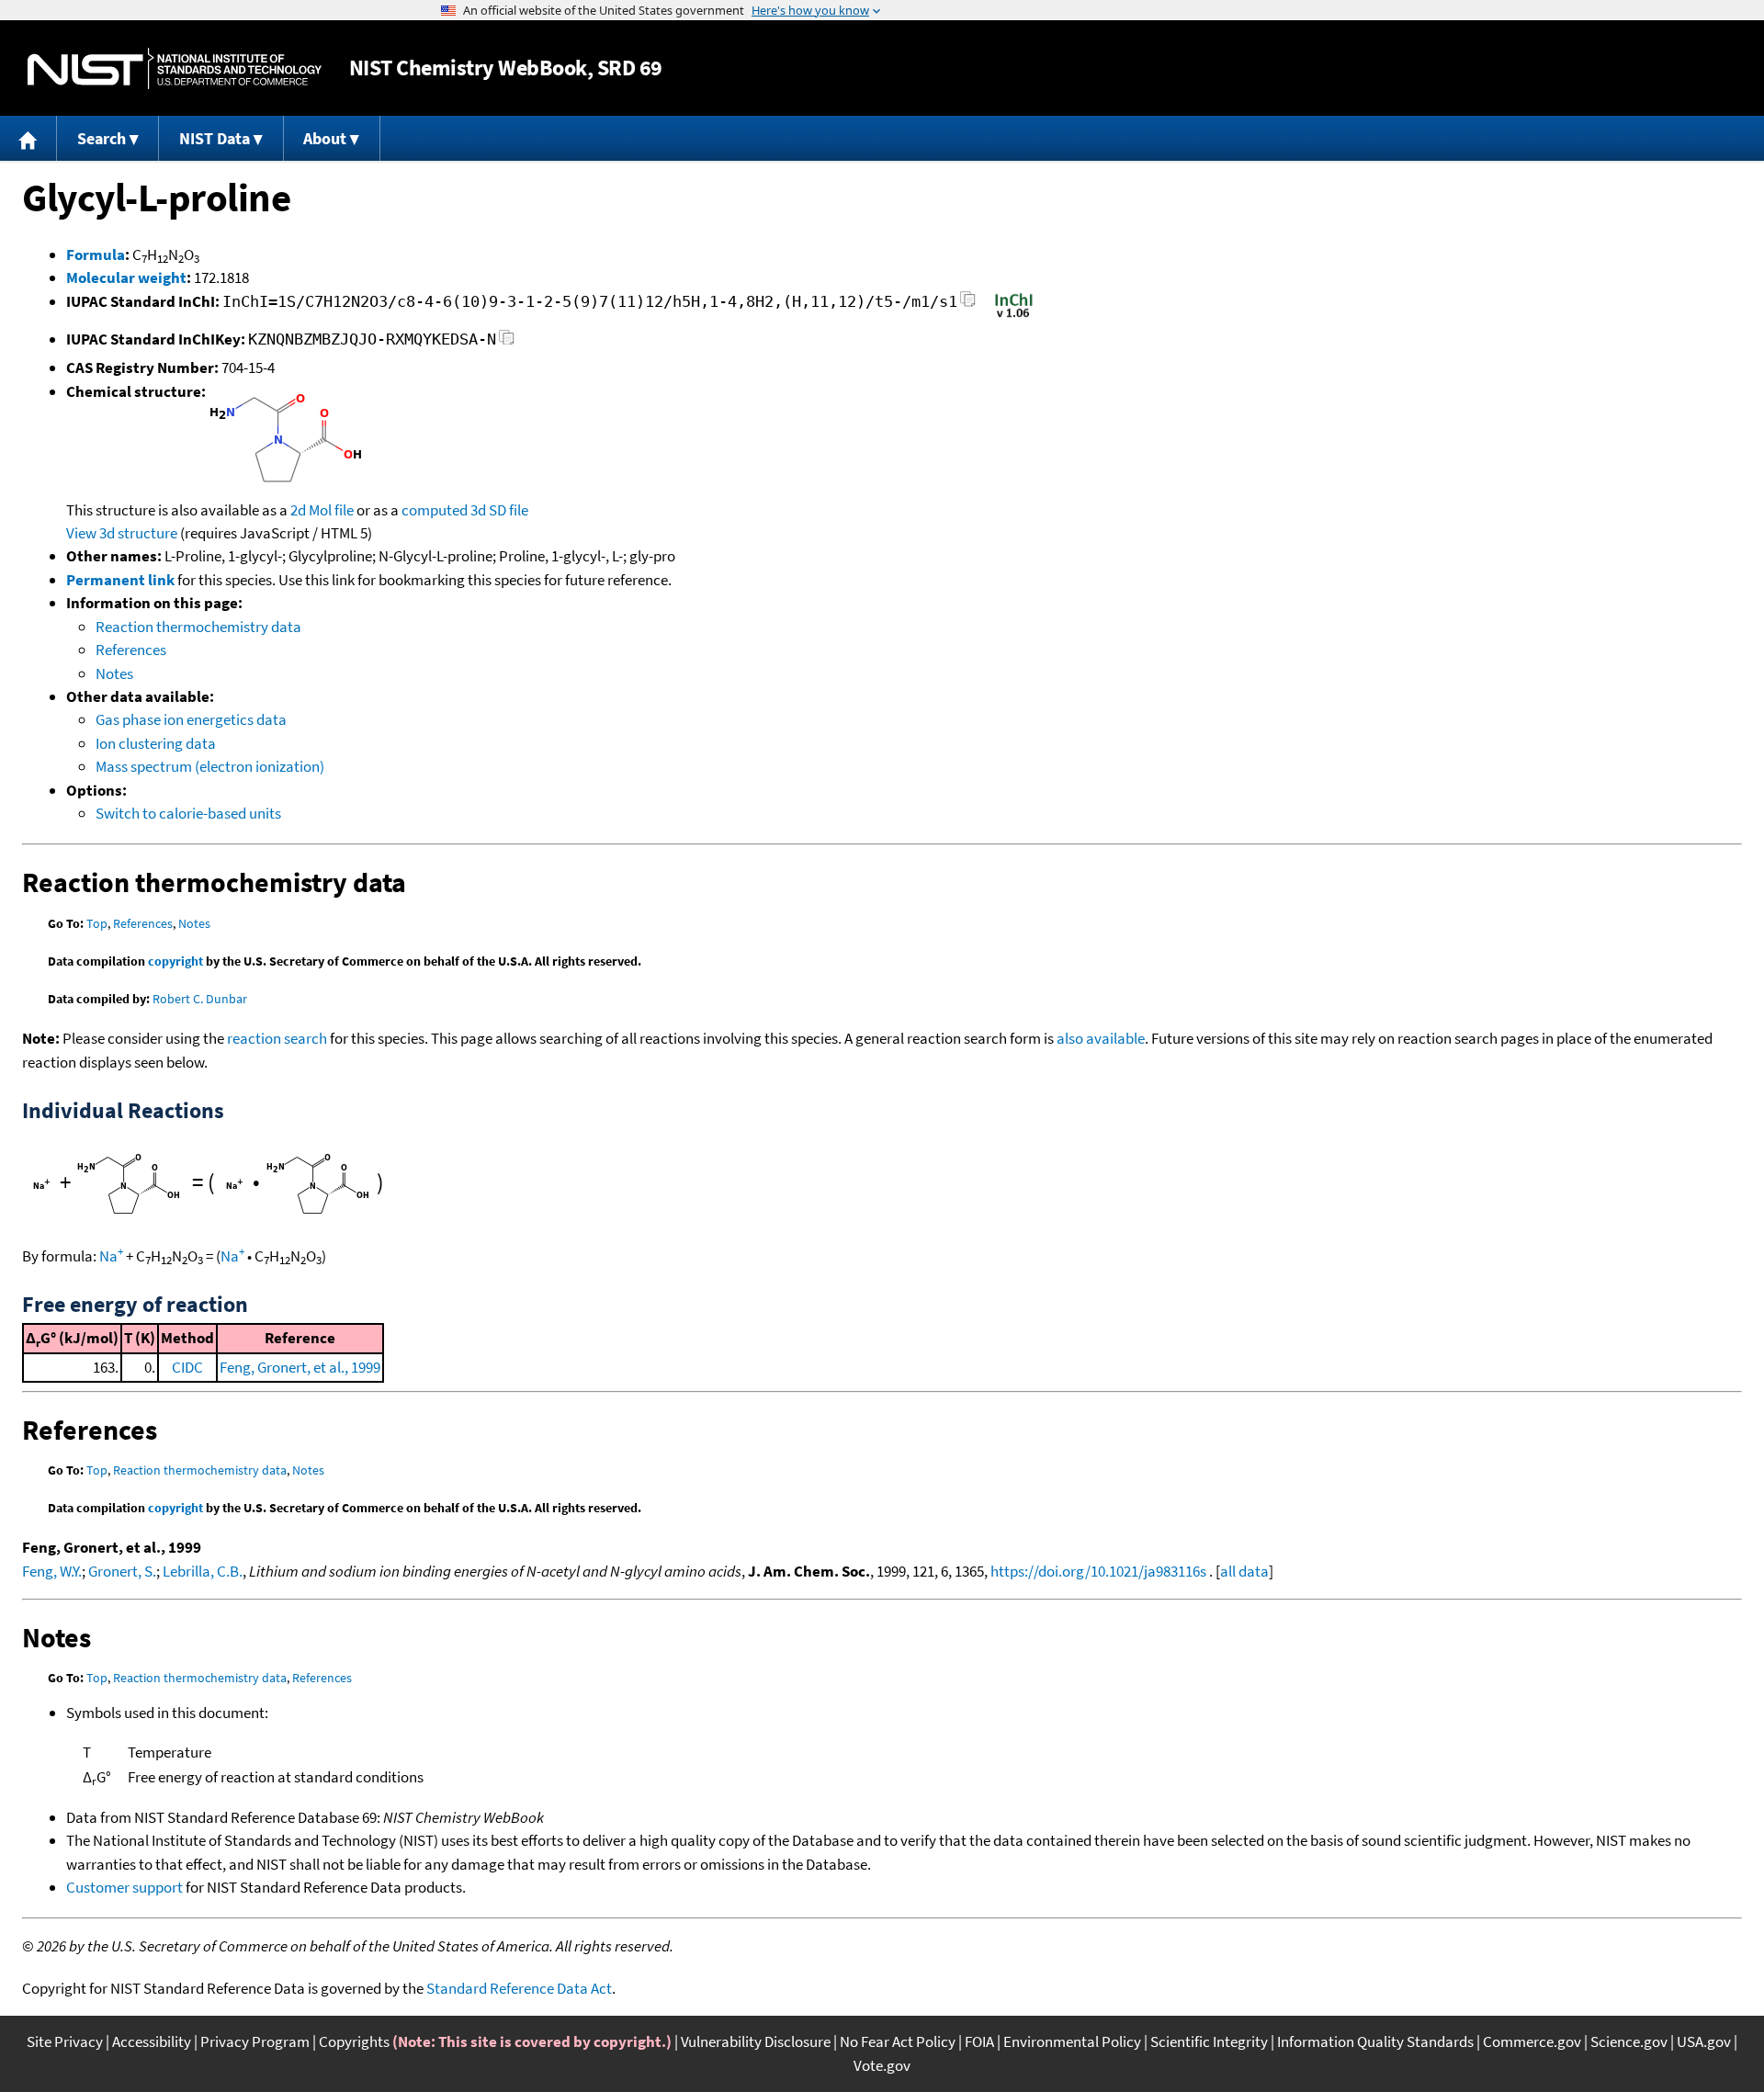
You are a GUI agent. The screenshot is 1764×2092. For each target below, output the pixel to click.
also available (1101, 1038)
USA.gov (1704, 2041)
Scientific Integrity (1209, 2041)
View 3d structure (122, 533)
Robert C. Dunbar (200, 999)
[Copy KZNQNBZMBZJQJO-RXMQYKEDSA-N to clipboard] (507, 342)
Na (111, 1256)
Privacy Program (255, 2041)
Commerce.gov (1532, 2041)
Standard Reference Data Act (519, 1988)
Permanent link (120, 580)
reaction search (277, 1038)
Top (97, 923)
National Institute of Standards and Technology (175, 68)
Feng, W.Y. (52, 1571)
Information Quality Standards (1375, 2041)
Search (102, 138)
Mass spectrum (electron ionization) (210, 766)
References (131, 650)
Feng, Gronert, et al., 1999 (300, 1367)
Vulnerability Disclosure (756, 2041)
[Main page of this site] (28, 138)
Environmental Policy (1072, 2041)
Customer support (124, 1887)
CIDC (187, 1367)
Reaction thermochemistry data (198, 627)
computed (435, 510)
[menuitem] (28, 138)
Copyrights (354, 2041)
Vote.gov (882, 2065)
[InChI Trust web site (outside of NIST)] (1014, 316)
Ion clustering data (156, 743)
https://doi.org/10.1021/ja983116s (1098, 1571)
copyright (175, 961)
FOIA (979, 2041)
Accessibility (152, 2041)
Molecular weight (126, 277)
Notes (114, 673)
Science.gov (1629, 2041)
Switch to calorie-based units (188, 813)
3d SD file (499, 510)
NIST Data (215, 138)
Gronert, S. (122, 1571)
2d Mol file (322, 510)
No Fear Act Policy (898, 2041)
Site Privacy (65, 2041)
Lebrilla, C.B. (203, 1571)
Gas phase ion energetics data (191, 719)
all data (1244, 1571)
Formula (96, 254)
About (325, 138)
